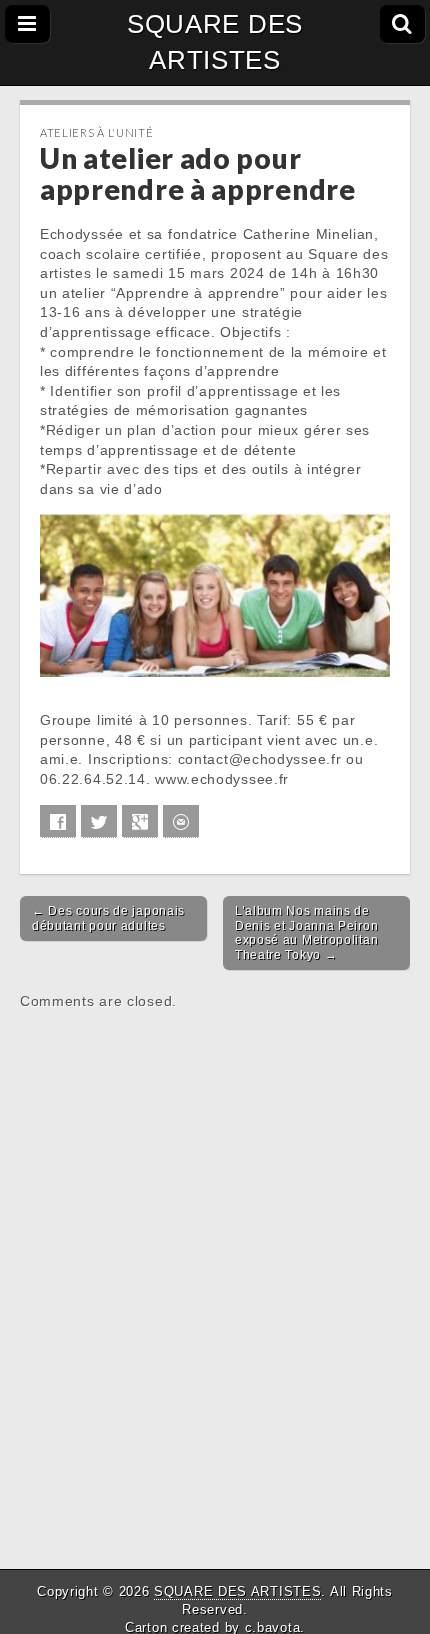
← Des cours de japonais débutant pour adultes (108, 918)
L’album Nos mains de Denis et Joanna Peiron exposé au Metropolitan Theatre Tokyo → (306, 932)
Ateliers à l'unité (97, 132)
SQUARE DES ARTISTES (215, 42)
